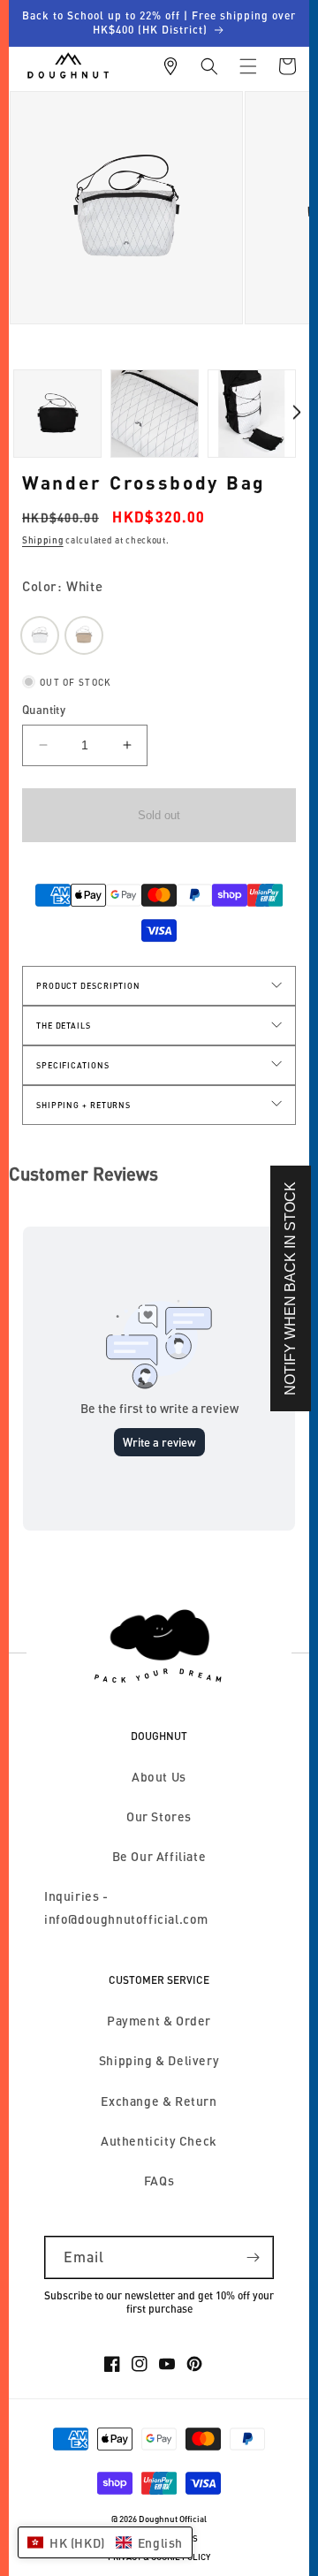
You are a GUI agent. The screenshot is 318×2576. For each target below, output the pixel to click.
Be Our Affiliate (159, 1856)
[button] (209, 66)
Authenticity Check (159, 2141)
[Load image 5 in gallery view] (252, 414)
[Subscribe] (253, 2257)
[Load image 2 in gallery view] (57, 414)
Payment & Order (159, 2021)
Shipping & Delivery (159, 2060)
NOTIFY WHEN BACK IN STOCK (290, 1288)
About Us (159, 1777)
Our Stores (159, 1816)
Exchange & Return (159, 2101)
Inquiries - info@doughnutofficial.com (126, 1907)
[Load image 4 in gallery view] (155, 414)
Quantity (44, 710)
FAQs (159, 2181)
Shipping (43, 540)
